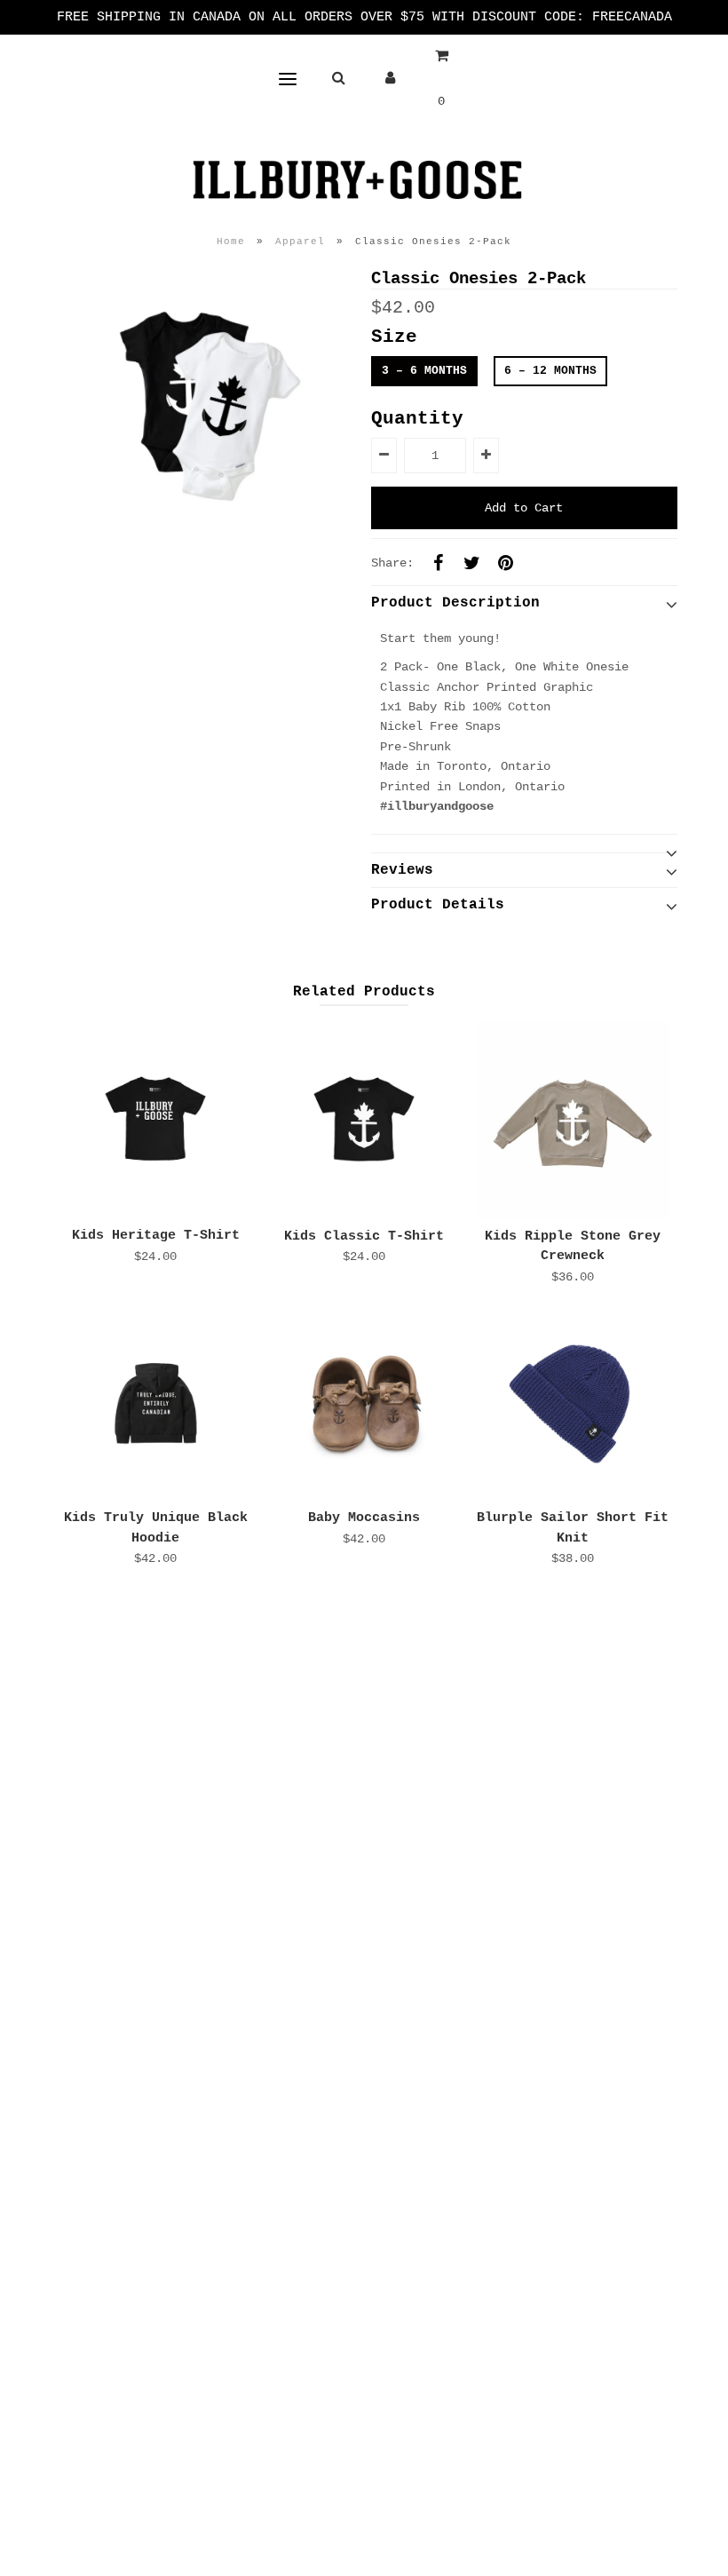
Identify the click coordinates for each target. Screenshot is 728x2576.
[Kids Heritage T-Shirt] (155, 1120)
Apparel (300, 242)
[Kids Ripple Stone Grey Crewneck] (573, 1120)
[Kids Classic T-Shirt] (364, 1120)
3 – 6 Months (424, 371)
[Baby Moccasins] (364, 1402)
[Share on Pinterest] (506, 563)
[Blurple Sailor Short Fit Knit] (573, 1402)
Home (231, 242)
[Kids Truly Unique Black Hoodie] (155, 1402)
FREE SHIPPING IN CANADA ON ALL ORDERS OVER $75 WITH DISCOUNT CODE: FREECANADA (364, 17)
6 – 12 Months (550, 371)
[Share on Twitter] (472, 563)
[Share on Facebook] (439, 563)
